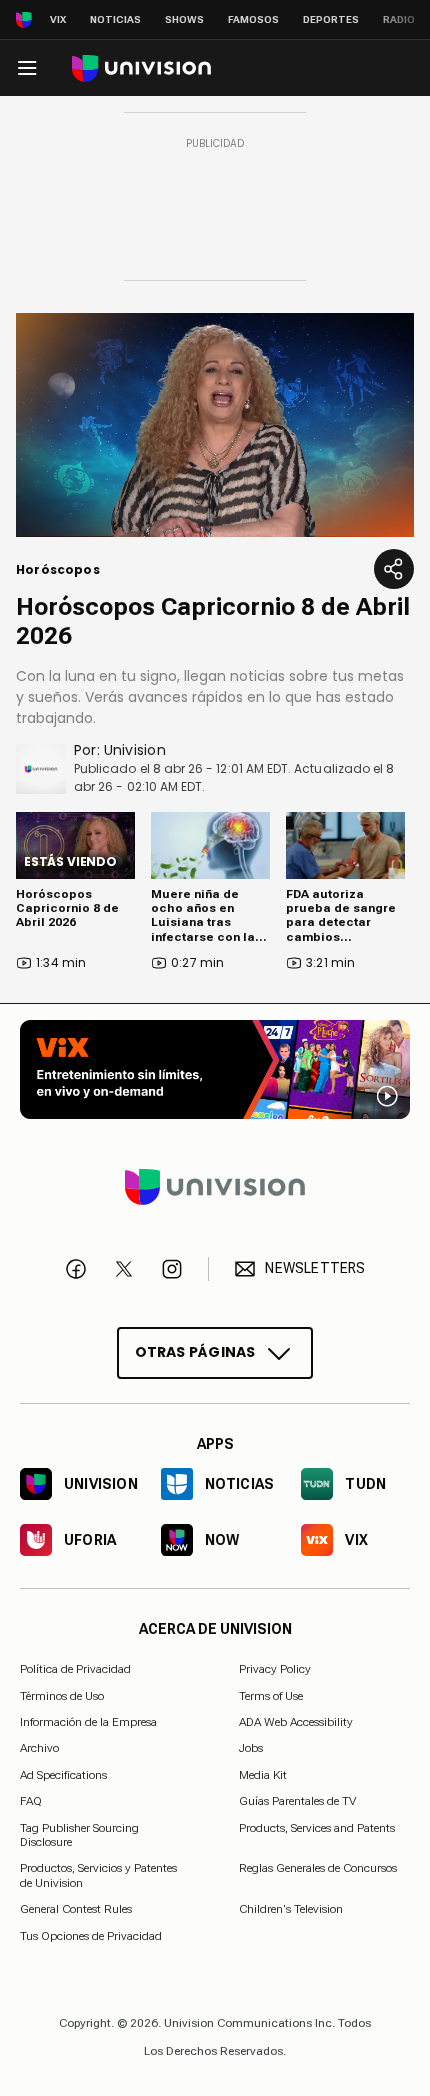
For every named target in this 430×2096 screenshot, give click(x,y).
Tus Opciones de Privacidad (91, 1936)
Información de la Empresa (88, 1722)
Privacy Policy (275, 1669)
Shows (184, 19)
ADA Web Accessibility (296, 1722)
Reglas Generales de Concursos (318, 1868)
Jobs (251, 1748)
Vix (58, 19)
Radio (399, 19)
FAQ (31, 1801)
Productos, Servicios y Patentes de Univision (98, 1875)
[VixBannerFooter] (215, 1069)
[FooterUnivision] (215, 1186)
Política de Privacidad (75, 1669)
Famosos (253, 19)
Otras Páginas (195, 1351)
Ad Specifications (63, 1774)
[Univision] (141, 68)
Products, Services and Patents (317, 1827)
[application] (215, 425)
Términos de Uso (62, 1695)
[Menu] (27, 68)
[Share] (394, 569)
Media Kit (263, 1774)
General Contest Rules (76, 1909)
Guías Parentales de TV (297, 1801)
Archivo (39, 1748)
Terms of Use (271, 1695)
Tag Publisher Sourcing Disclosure (79, 1834)
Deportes (331, 19)
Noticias (115, 19)
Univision (135, 750)
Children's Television (291, 1909)
